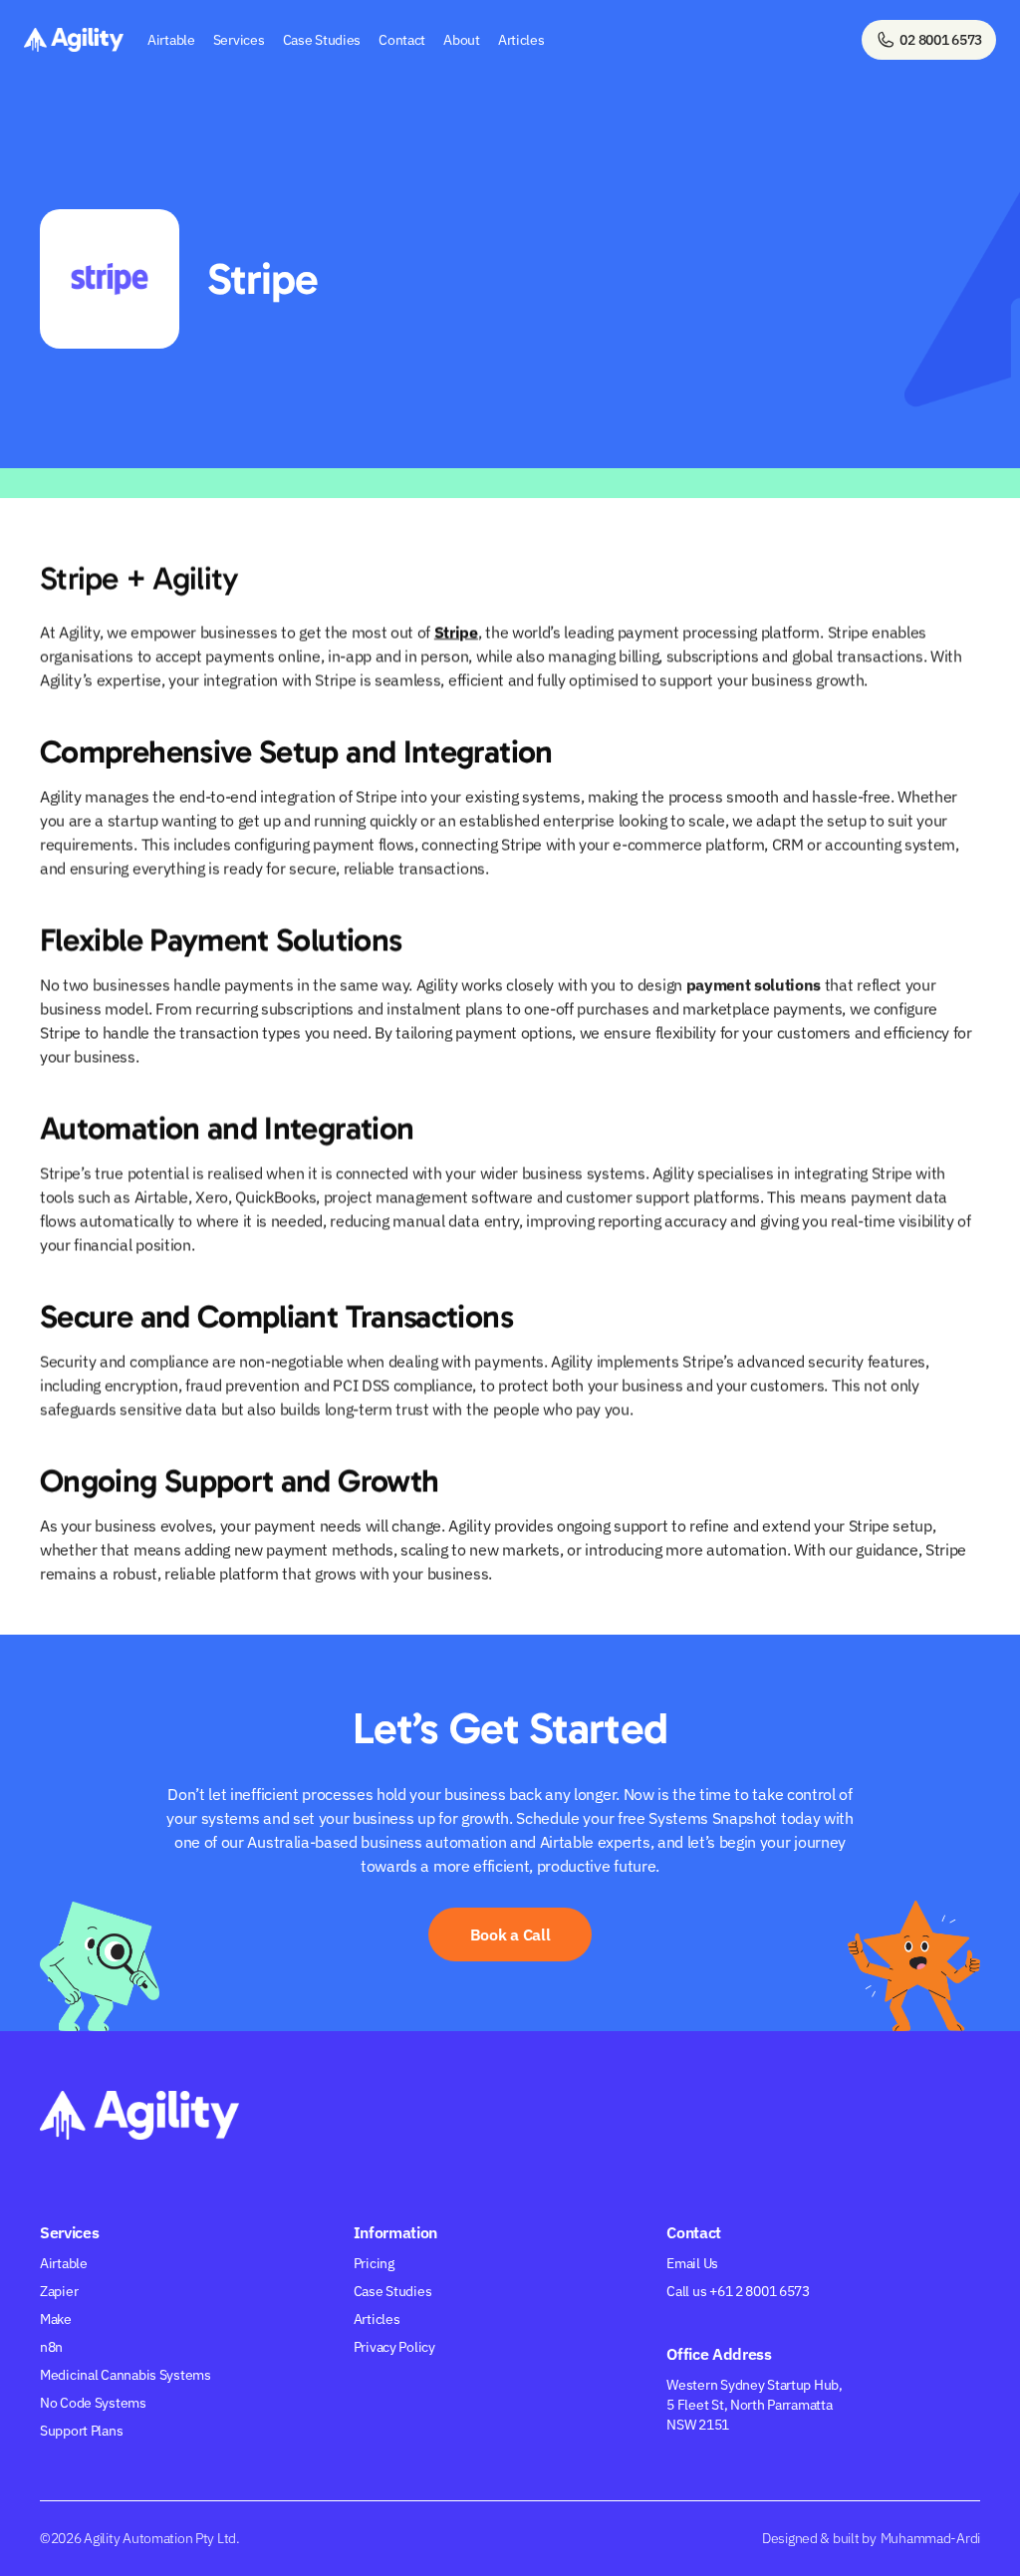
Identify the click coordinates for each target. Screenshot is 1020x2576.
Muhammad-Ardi (930, 2538)
